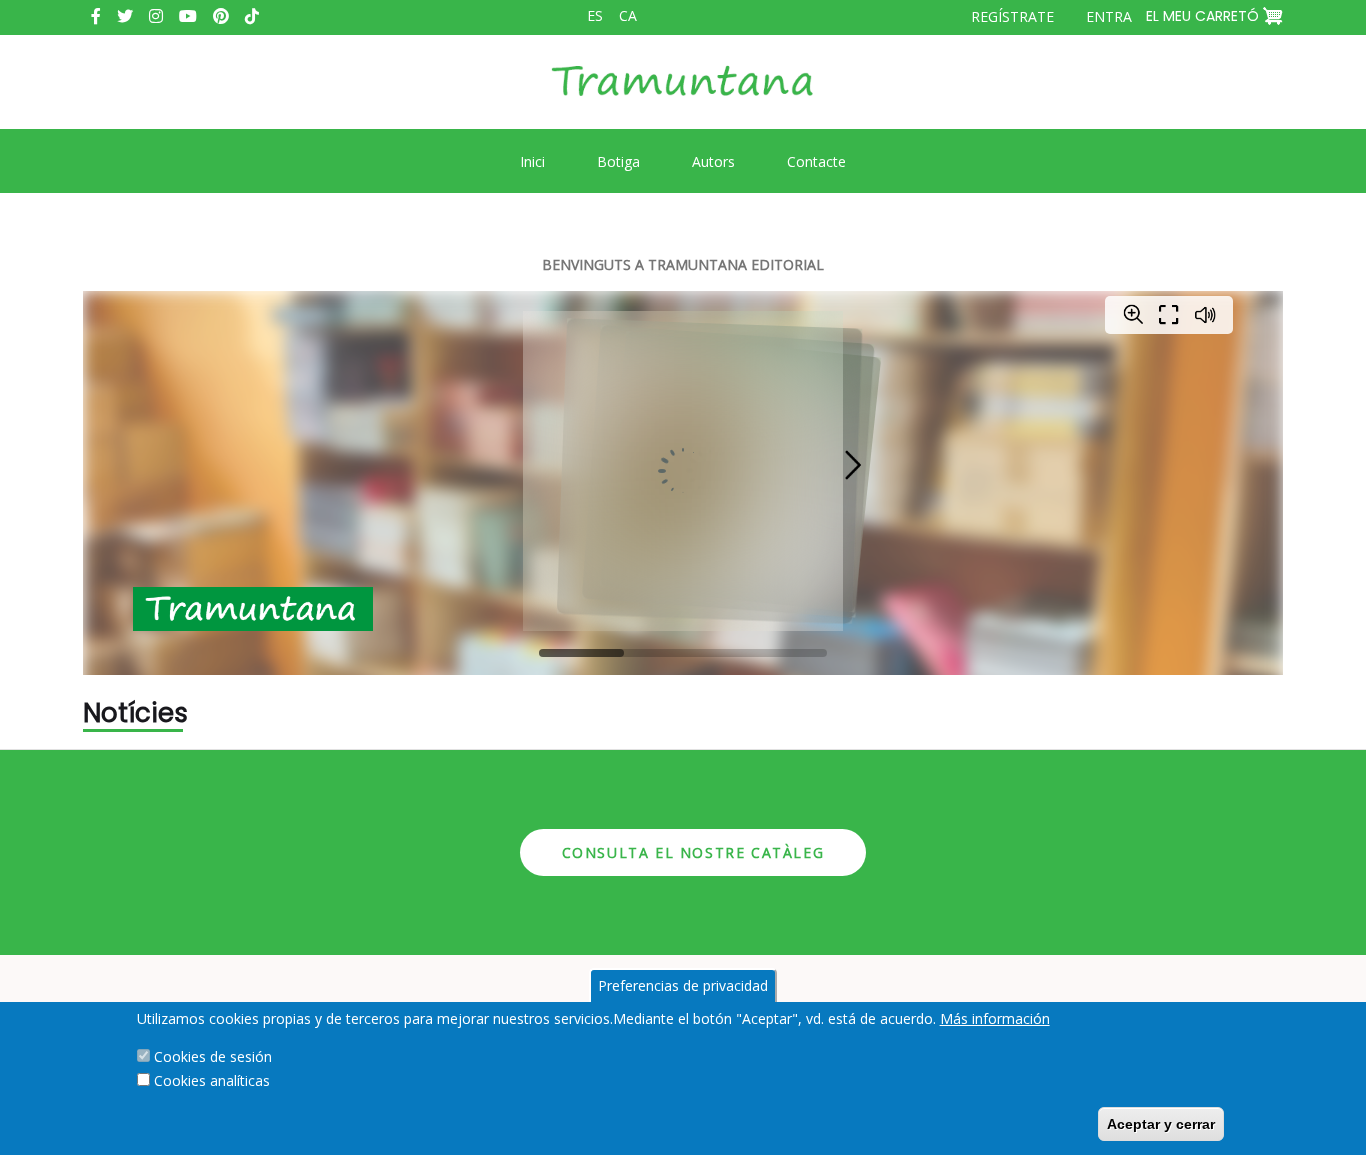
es (595, 15)
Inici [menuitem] (532, 161)
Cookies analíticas (212, 1080)
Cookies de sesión (213, 1056)
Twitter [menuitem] (125, 16)
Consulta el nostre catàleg (693, 852)
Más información (995, 1018)
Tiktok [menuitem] (252, 16)
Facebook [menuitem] (96, 16)
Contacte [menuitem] (816, 161)
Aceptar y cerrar (1161, 1124)
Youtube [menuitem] (188, 16)
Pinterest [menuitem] (221, 16)
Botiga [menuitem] (618, 161)
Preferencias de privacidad (683, 985)
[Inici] (683, 96)
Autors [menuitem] (713, 161)
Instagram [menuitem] (156, 16)
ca (628, 15)
